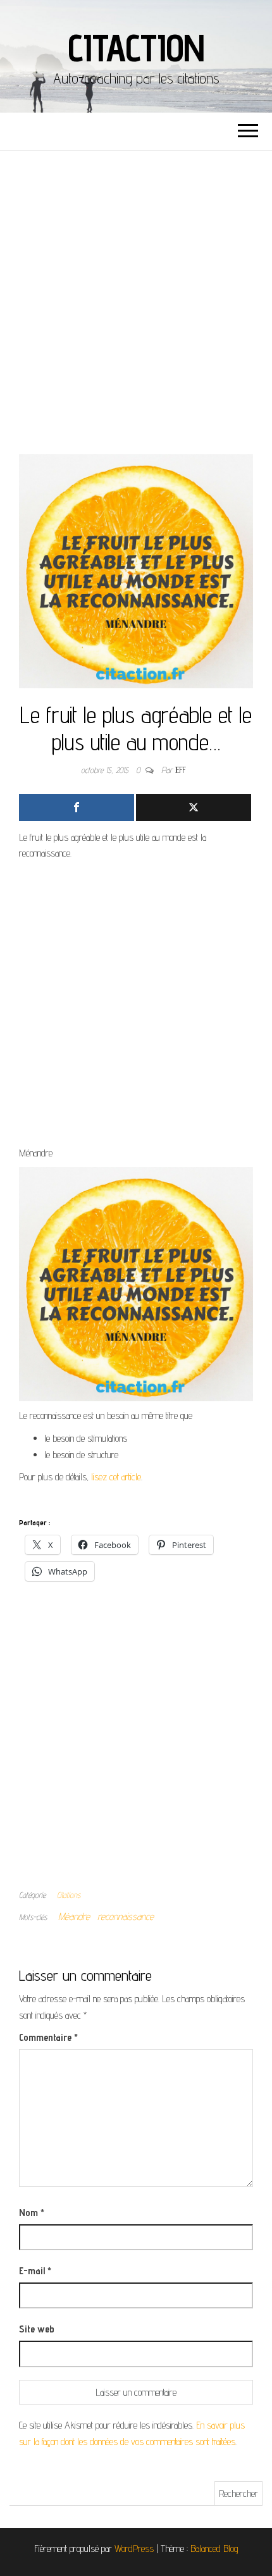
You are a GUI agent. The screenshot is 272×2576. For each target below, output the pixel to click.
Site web (37, 2329)
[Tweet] (194, 808)
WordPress (134, 2548)
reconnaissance (126, 1917)
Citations (69, 1895)
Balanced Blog (214, 2548)
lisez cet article (116, 1477)
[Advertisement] (136, 293)
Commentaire (48, 2037)
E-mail (35, 2271)
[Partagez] (77, 808)
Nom (32, 2213)
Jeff (181, 770)
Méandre (74, 1917)
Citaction (136, 47)
